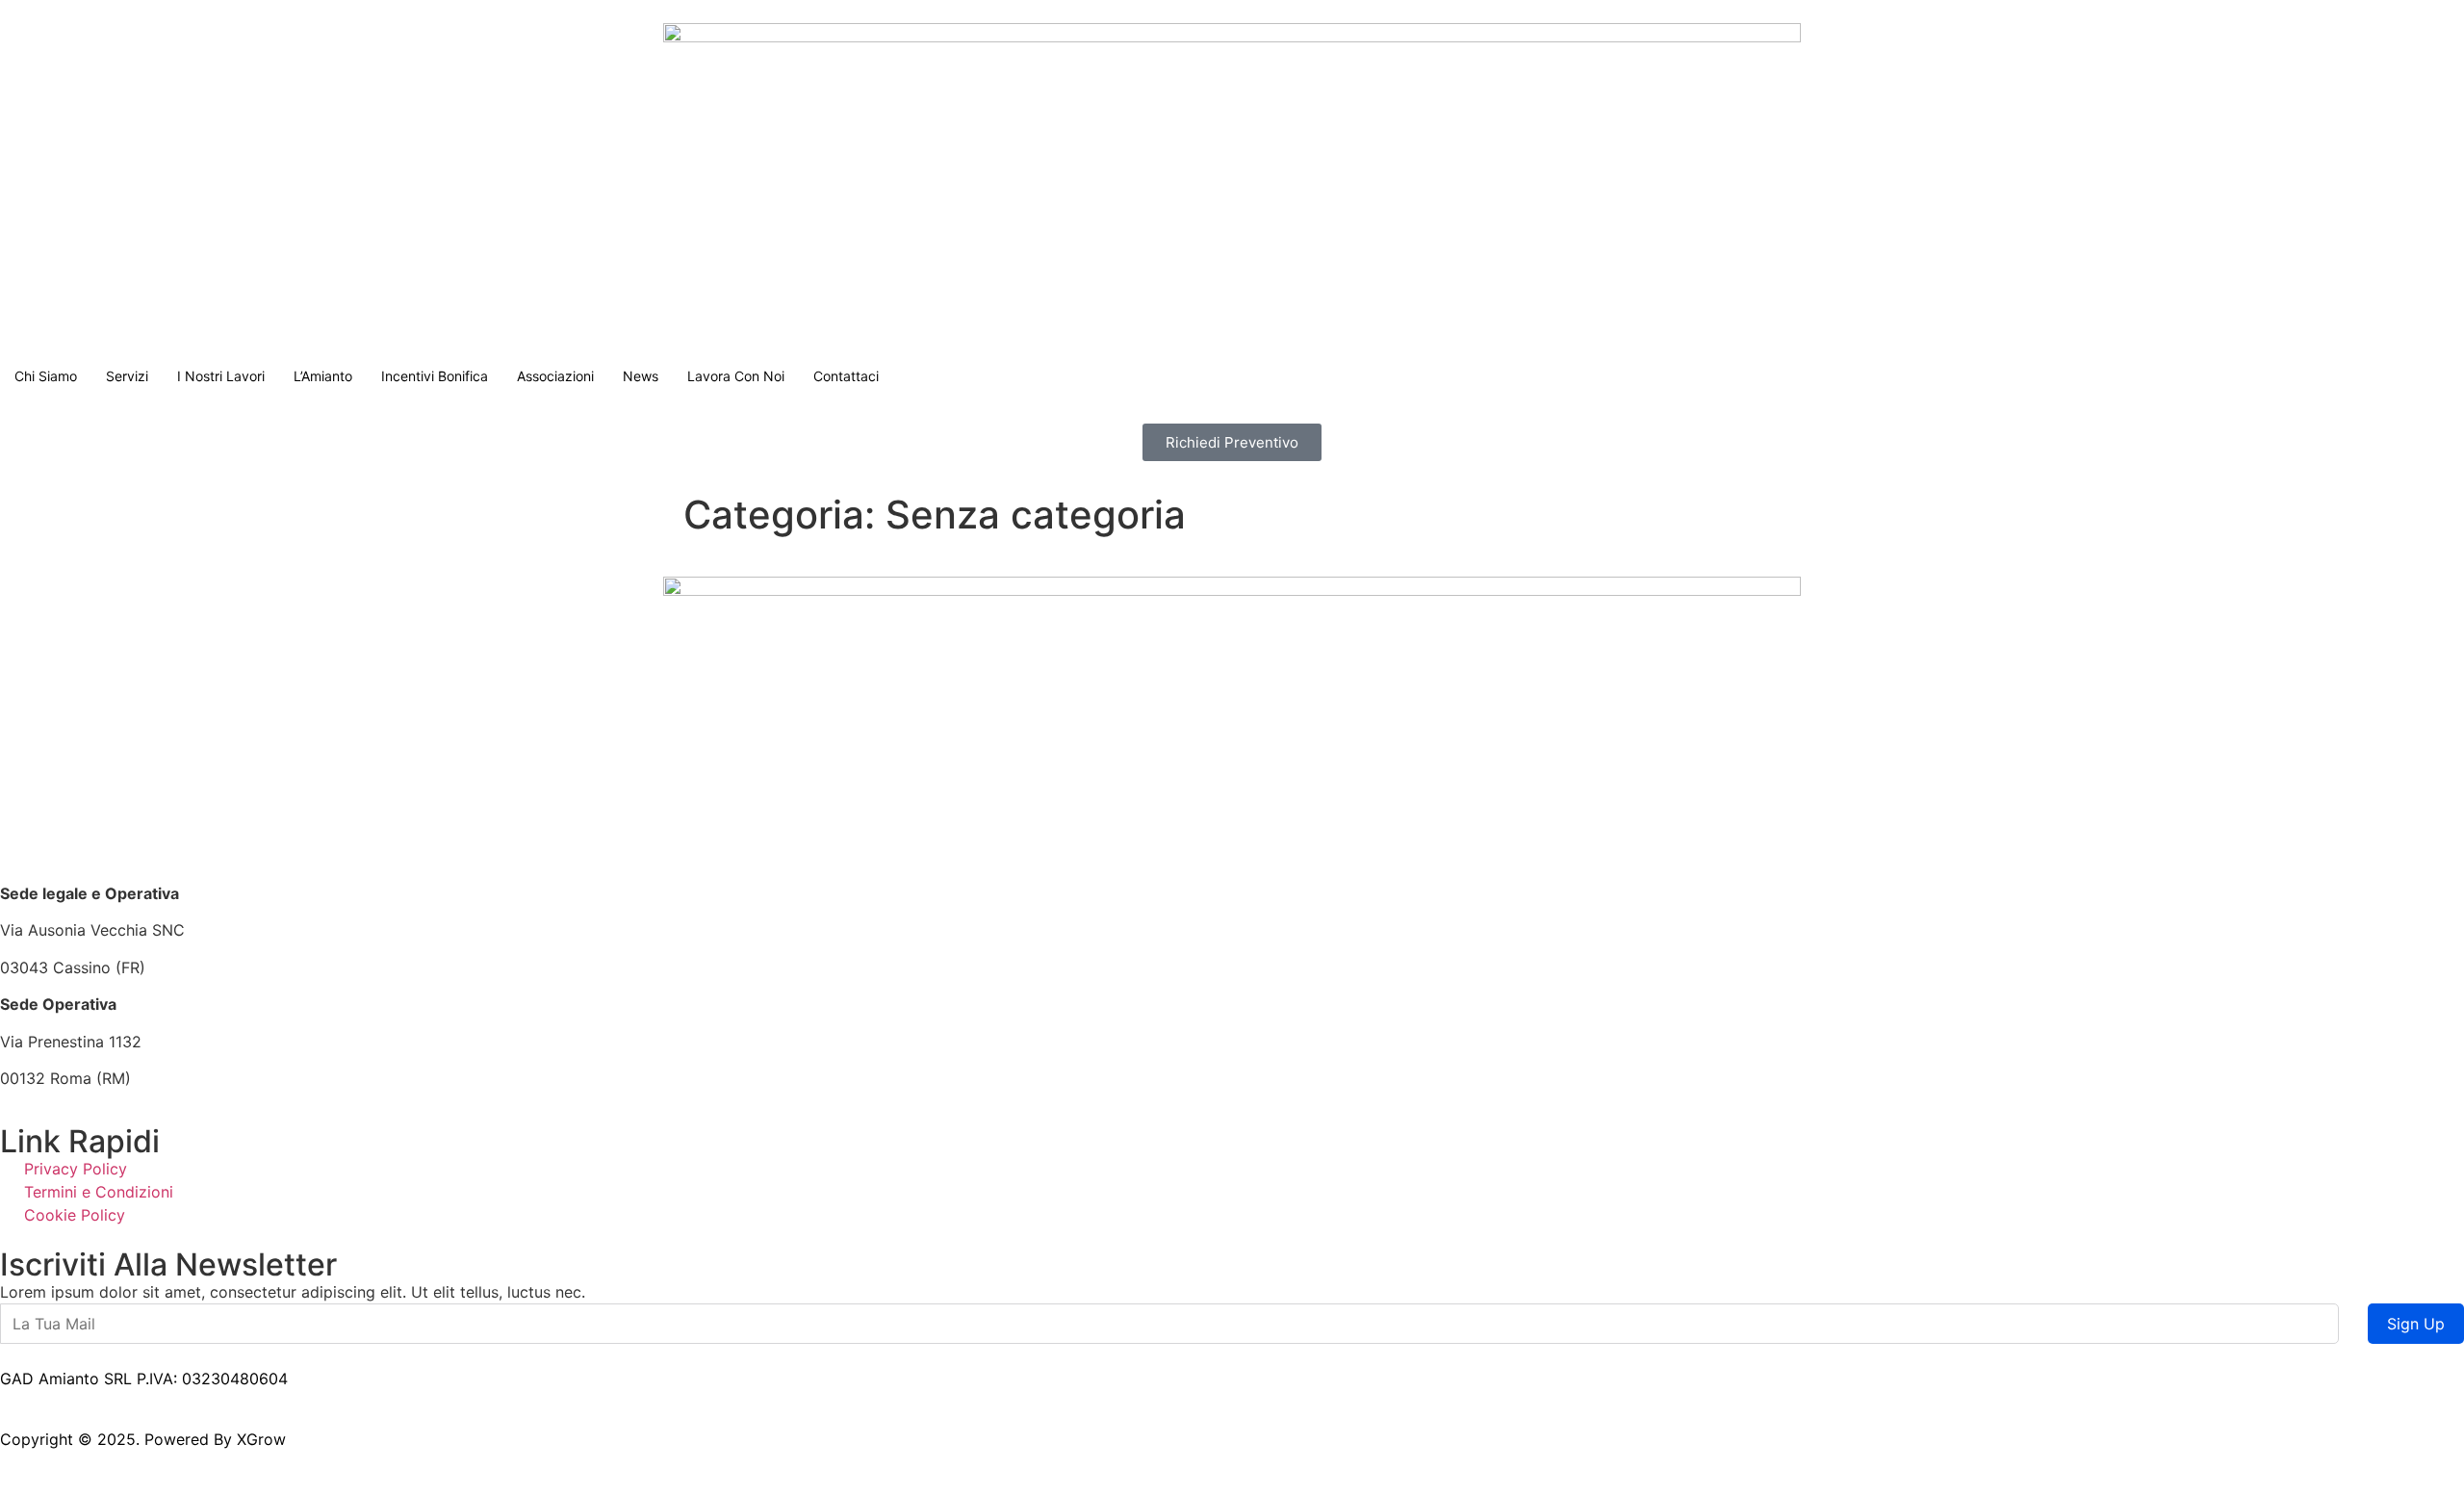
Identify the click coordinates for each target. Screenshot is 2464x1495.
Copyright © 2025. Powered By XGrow (143, 1439)
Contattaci (846, 376)
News (641, 376)
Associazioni (555, 376)
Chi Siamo (46, 376)
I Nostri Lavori (221, 376)
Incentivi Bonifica (435, 376)
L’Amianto (323, 376)
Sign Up (2416, 1324)
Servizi (127, 376)
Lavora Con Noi (736, 376)
